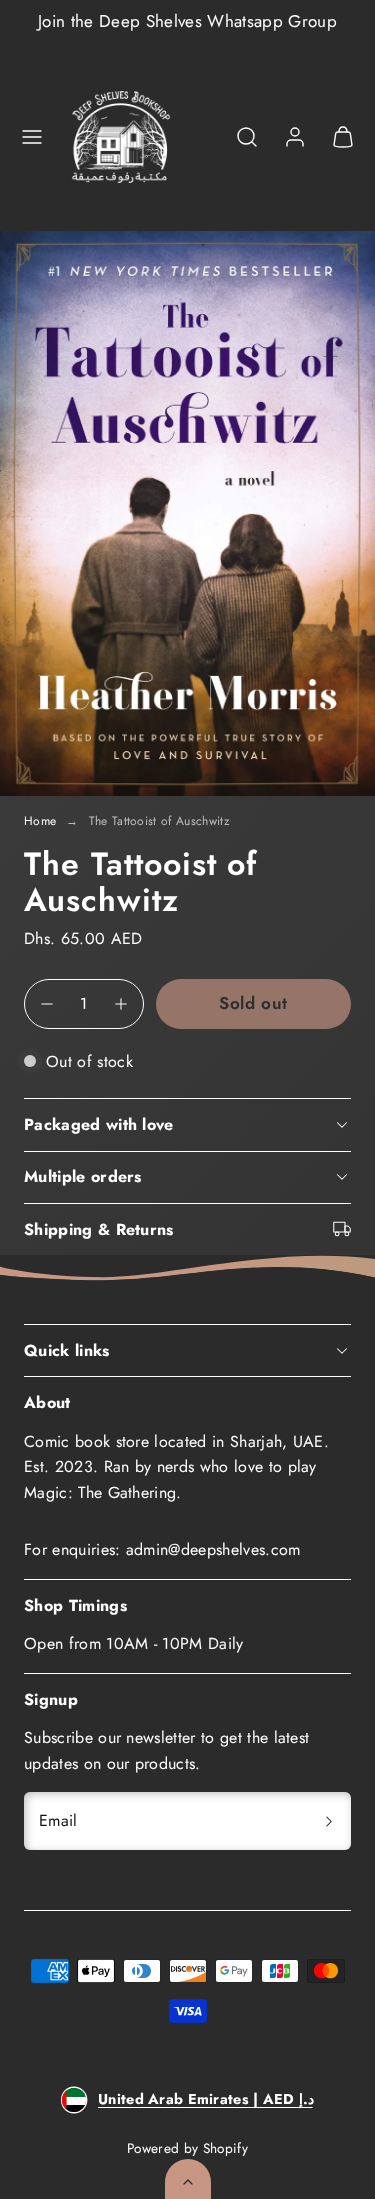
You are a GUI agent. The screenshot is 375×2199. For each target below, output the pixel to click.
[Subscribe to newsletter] (329, 1821)
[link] (295, 137)
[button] (32, 137)
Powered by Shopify (187, 2148)
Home (40, 821)
